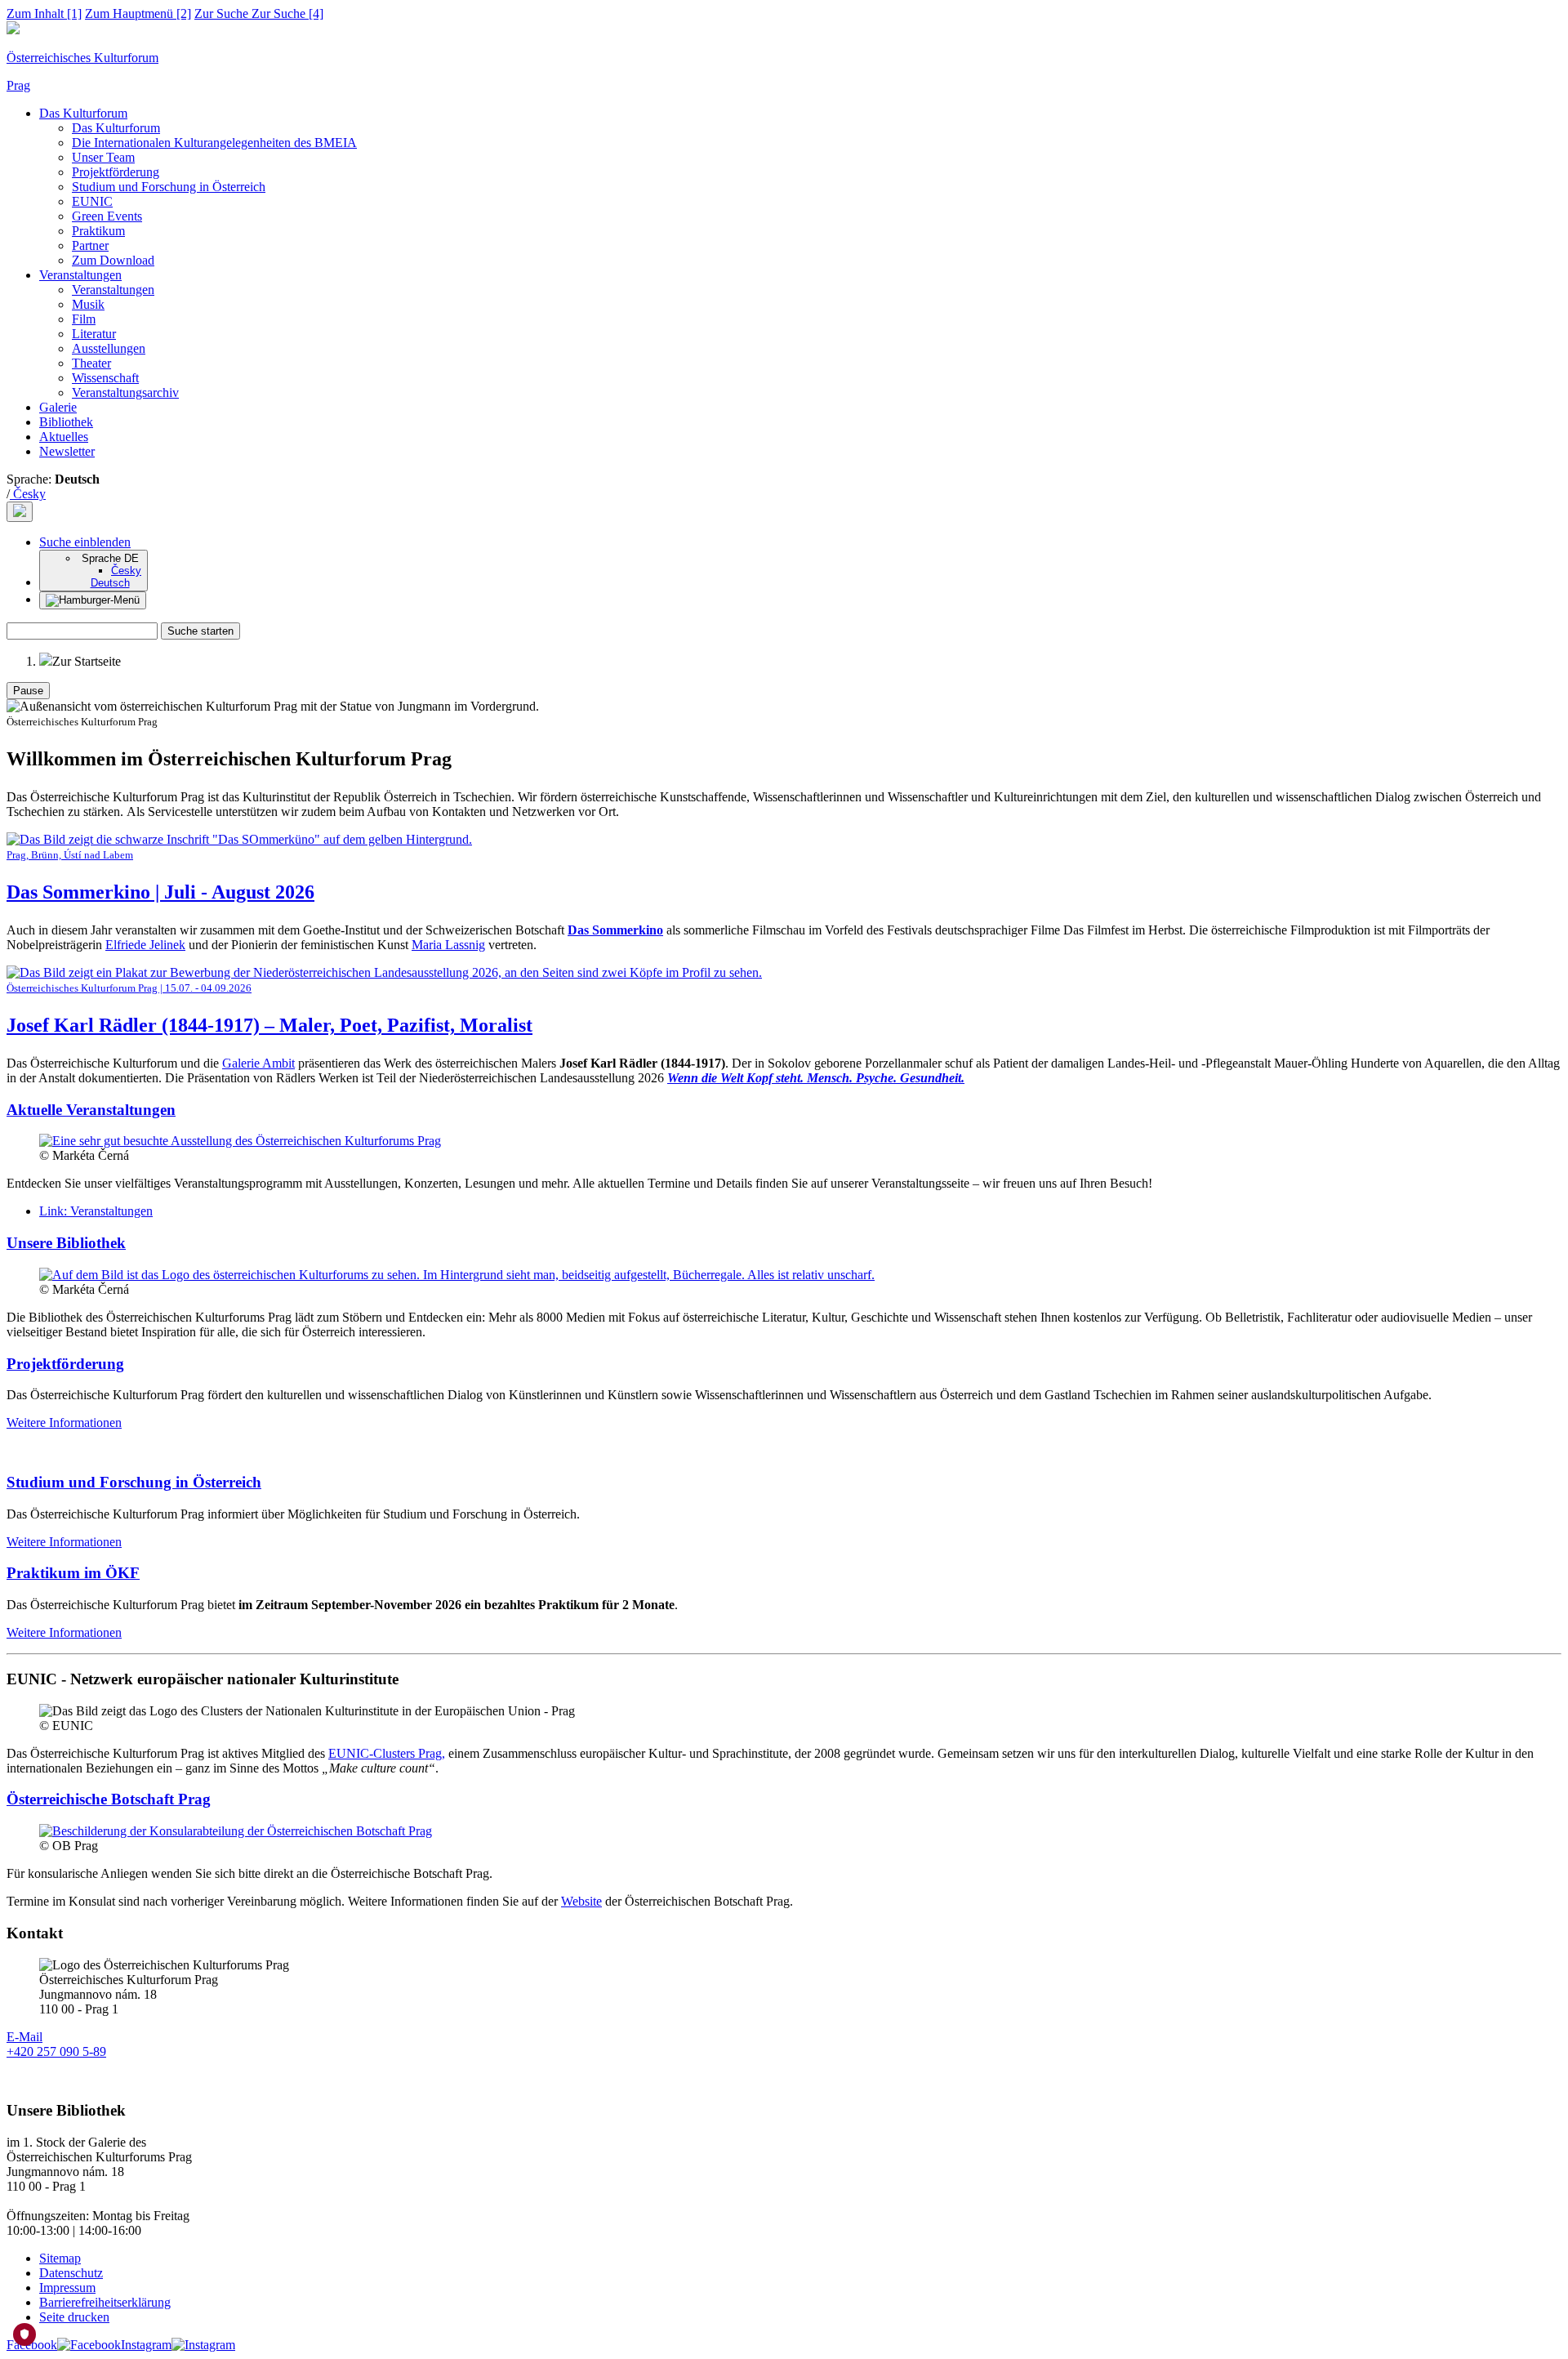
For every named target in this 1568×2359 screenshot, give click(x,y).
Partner (90, 245)
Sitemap (60, 2258)
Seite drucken (74, 2317)
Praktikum (98, 231)
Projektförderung (116, 172)
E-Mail (24, 2037)
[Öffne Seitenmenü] (93, 600)
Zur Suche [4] (259, 13)
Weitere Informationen (64, 1423)
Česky (28, 494)
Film (84, 319)
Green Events (107, 216)
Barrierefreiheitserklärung (105, 2302)
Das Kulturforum (83, 113)
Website (581, 1901)
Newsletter (67, 451)
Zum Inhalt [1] (44, 13)
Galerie (58, 407)
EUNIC (92, 201)
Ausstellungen (109, 348)
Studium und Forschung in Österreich (169, 187)
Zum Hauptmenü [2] (138, 13)
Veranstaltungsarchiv (125, 392)
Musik (88, 304)
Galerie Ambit (258, 1063)
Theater (91, 363)
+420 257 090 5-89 (56, 2051)
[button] (85, 542)
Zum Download (113, 260)
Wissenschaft (105, 378)
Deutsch (110, 583)
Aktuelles (64, 437)
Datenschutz (71, 2273)
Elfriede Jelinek (145, 945)
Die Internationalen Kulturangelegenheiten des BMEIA (214, 143)
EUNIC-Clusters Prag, (387, 1753)
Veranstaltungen (80, 275)
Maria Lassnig (448, 945)
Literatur (94, 334)
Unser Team (103, 157)
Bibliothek (66, 422)
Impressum (67, 2288)
